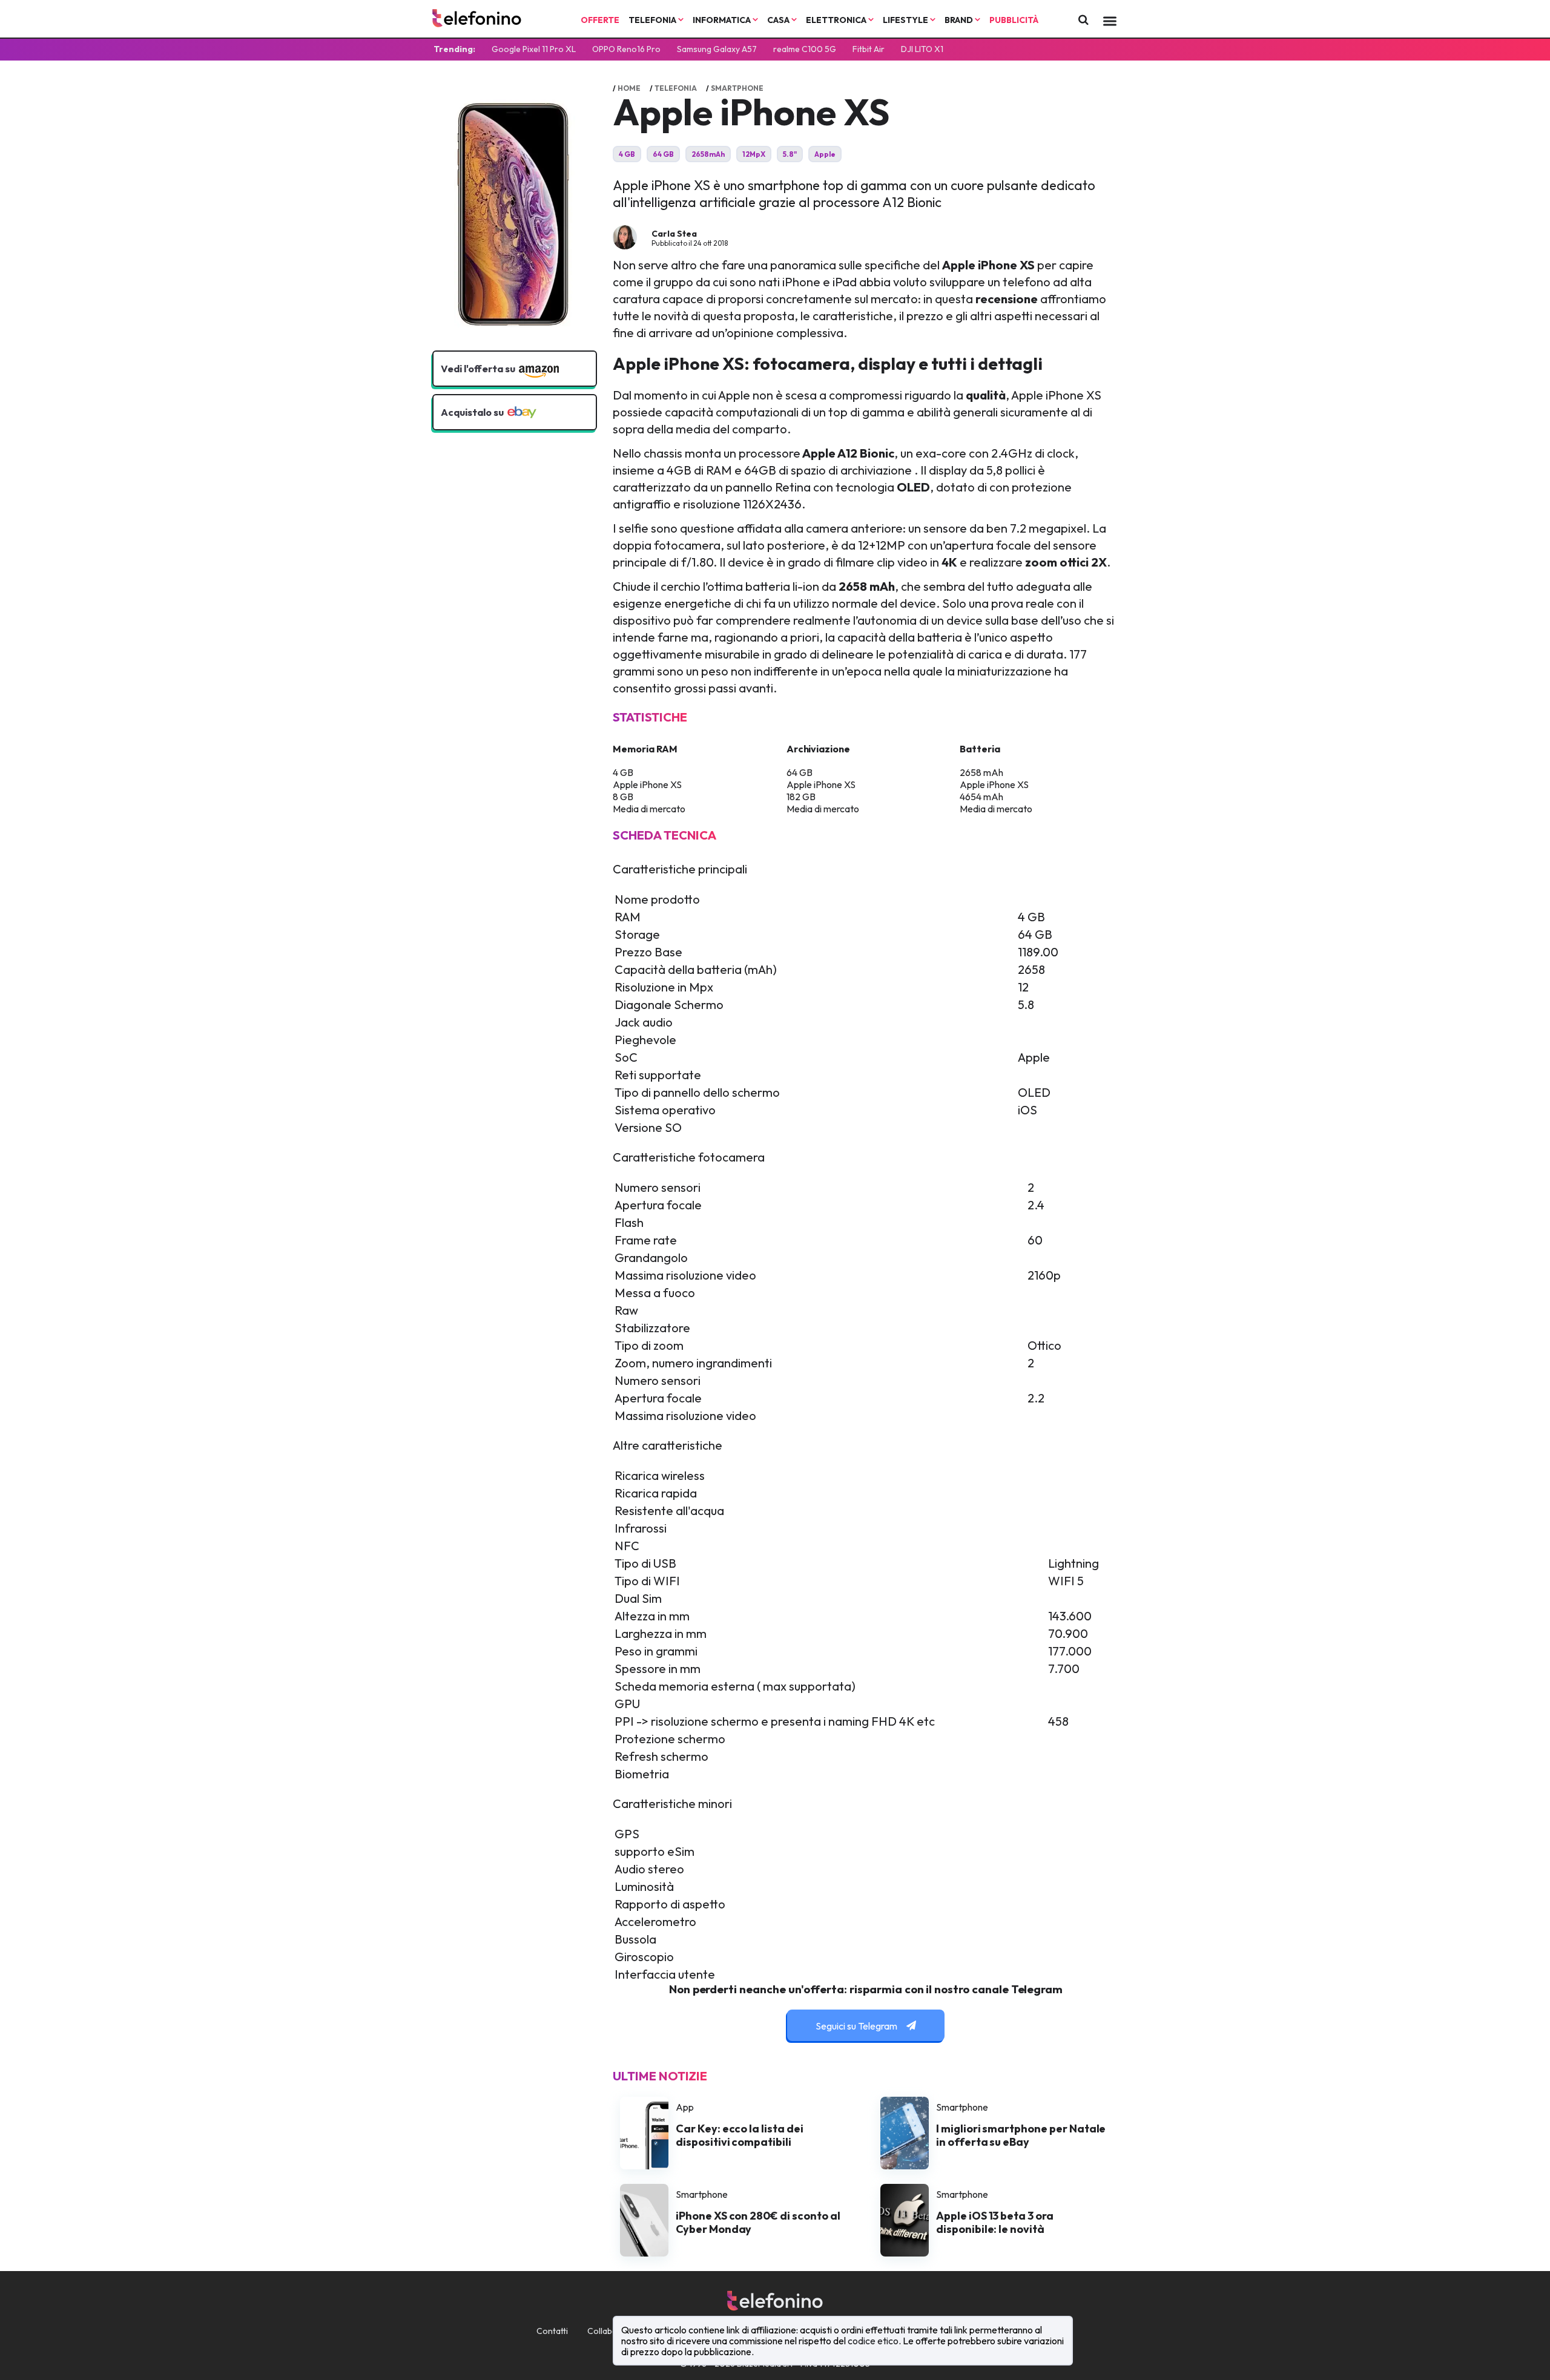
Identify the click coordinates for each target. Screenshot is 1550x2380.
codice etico (873, 2341)
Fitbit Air (869, 49)
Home (629, 88)
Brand (960, 20)
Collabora (607, 2331)
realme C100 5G (805, 49)
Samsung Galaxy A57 (717, 49)
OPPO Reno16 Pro (626, 49)
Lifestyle (906, 20)
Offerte (600, 20)
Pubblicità (1014, 20)
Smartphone (737, 88)
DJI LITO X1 (922, 49)
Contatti (552, 2331)
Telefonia (653, 20)
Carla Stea (674, 234)
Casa (779, 20)
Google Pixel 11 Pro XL (534, 49)
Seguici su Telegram (857, 2026)
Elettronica (837, 20)
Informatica (723, 20)
